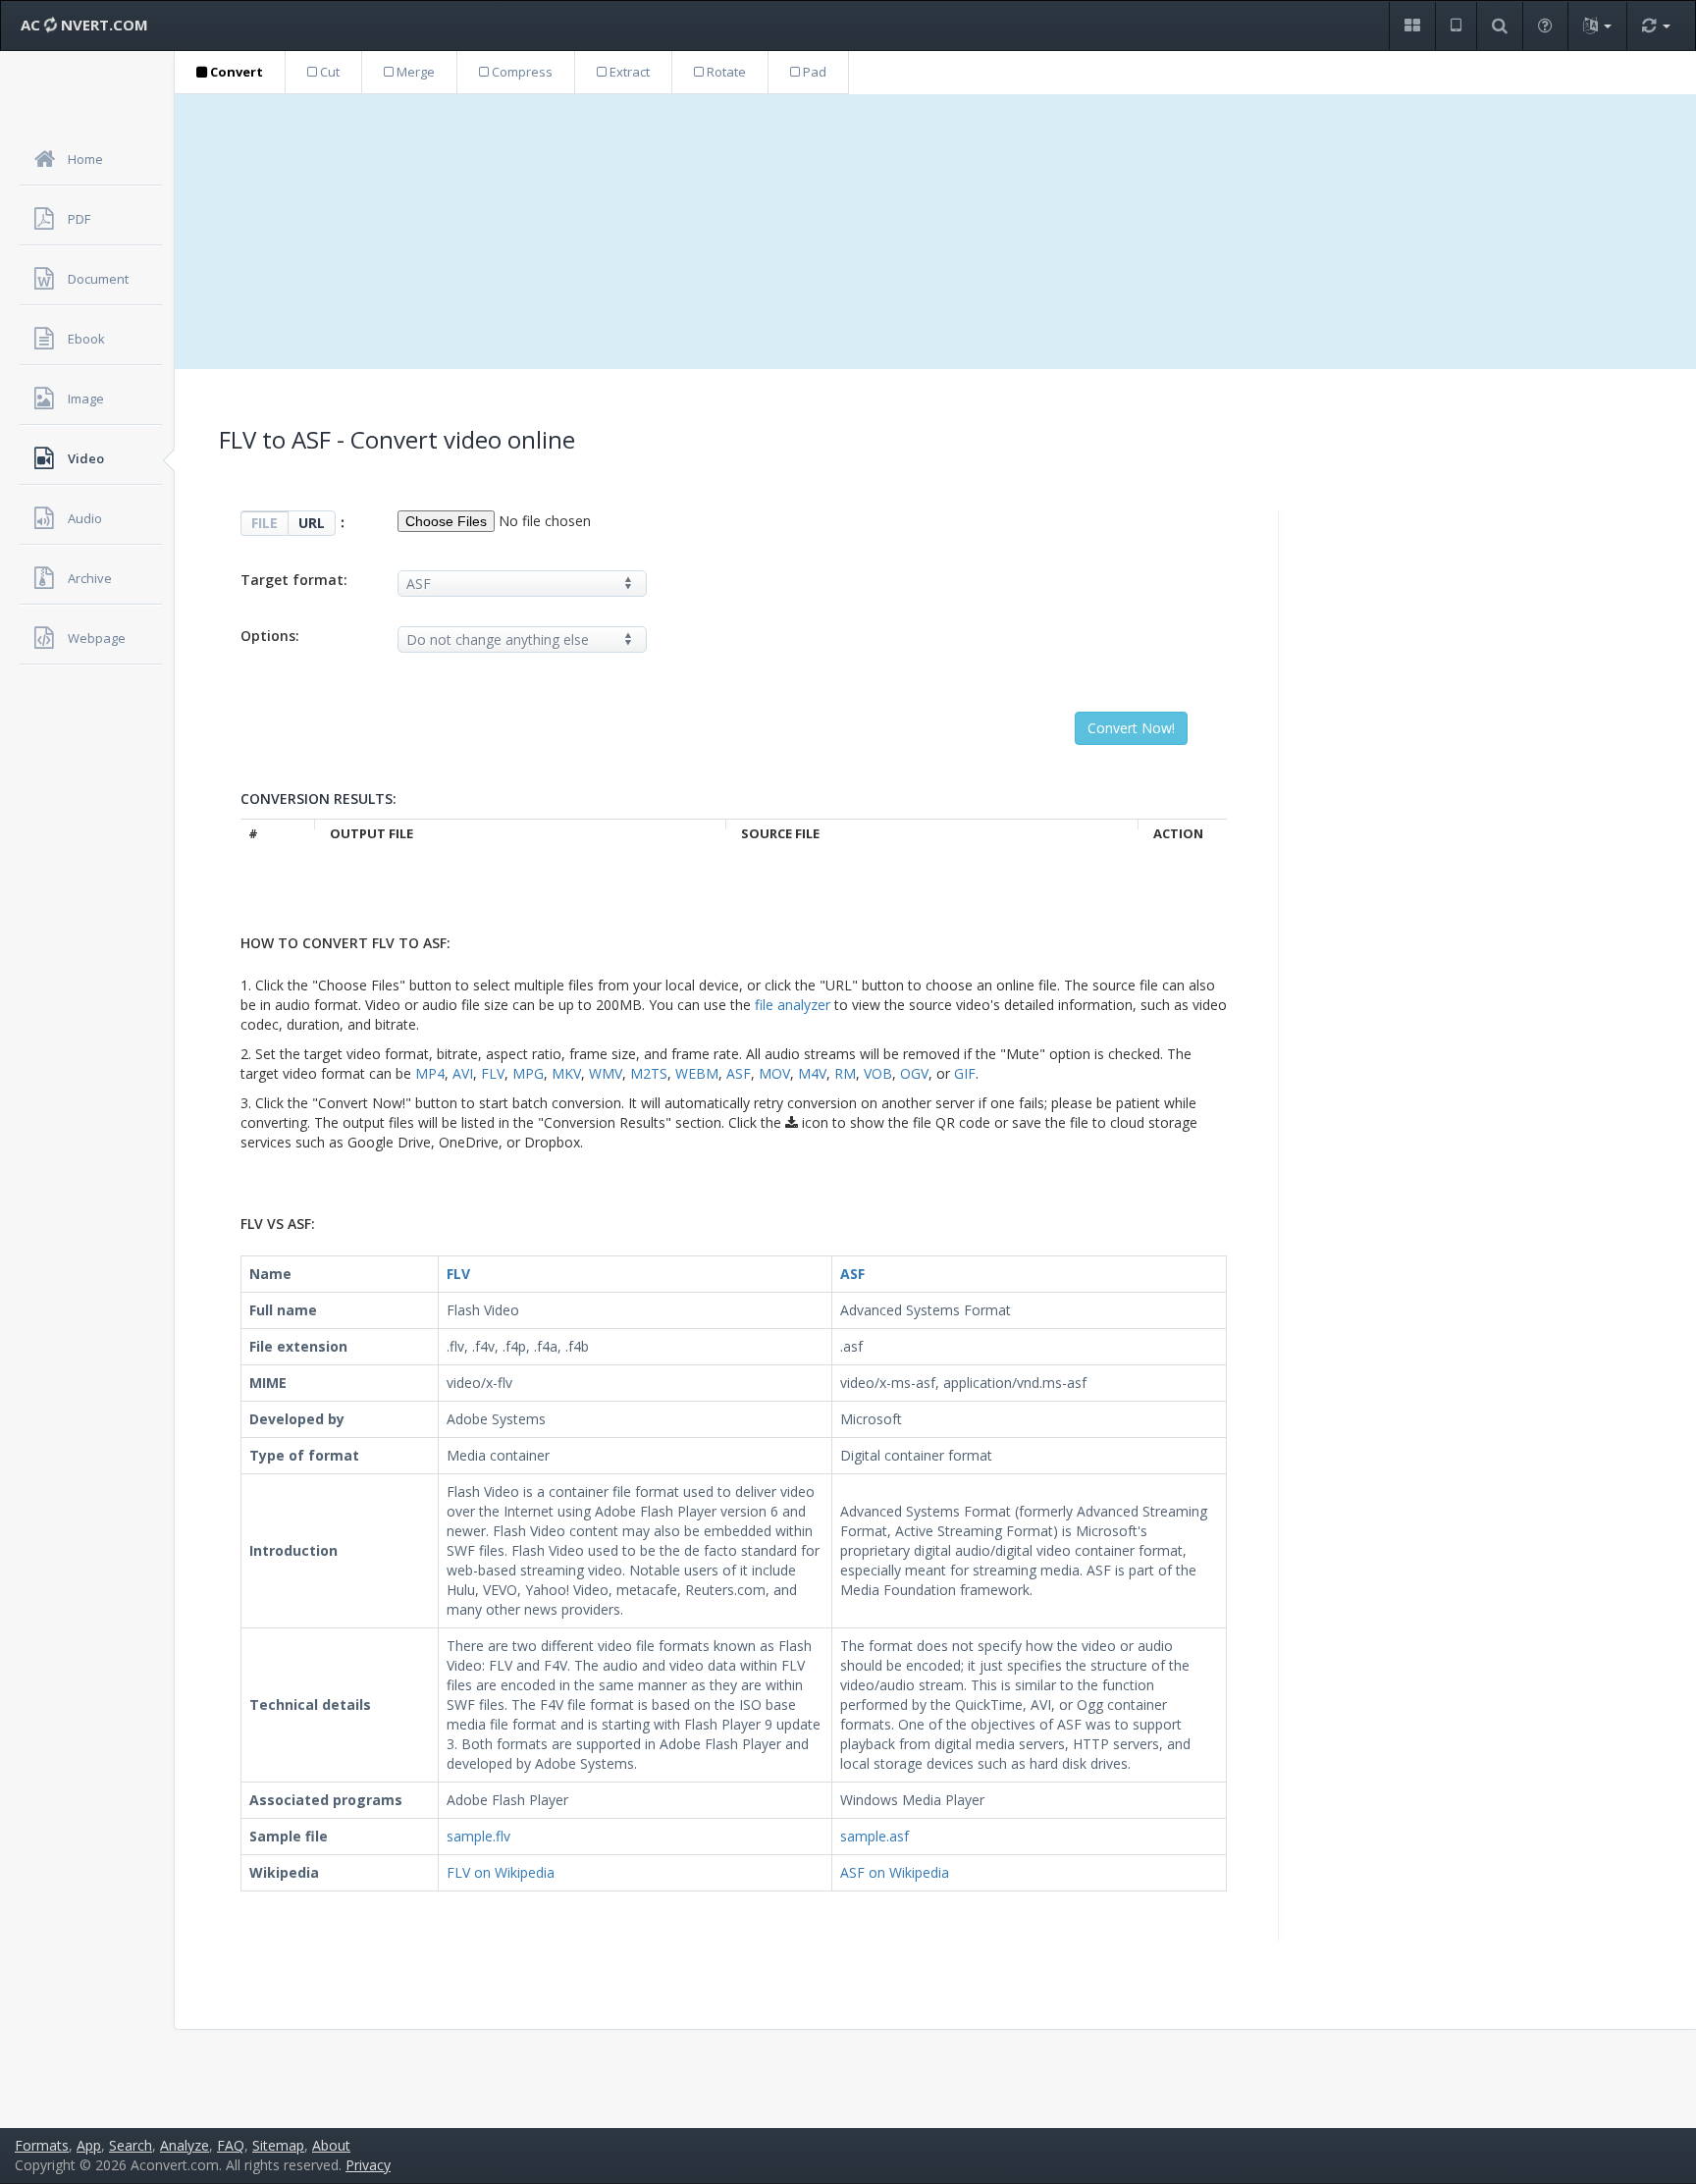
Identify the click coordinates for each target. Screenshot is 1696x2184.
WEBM (697, 1073)
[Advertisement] (935, 232)
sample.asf (874, 1836)
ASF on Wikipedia (895, 1872)
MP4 (430, 1073)
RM (845, 1073)
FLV (493, 1073)
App (89, 2145)
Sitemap (278, 2145)
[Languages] (1597, 26)
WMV (606, 1073)
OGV (914, 1073)
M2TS (649, 1073)
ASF (739, 1073)
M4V (812, 1073)
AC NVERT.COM (84, 25)
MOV (774, 1073)
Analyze (185, 2145)
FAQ (231, 2145)
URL (312, 523)
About (331, 2145)
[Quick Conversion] (1656, 26)
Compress (521, 72)
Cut (328, 72)
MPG (528, 1073)
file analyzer (793, 1005)
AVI (463, 1073)
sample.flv (478, 1836)
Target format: (294, 580)
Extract (628, 72)
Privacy (368, 2165)
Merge (414, 72)
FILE (265, 523)
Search (131, 2145)
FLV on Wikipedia (501, 1872)
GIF (965, 1073)
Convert (235, 72)
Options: (270, 636)
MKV (566, 1073)
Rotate (725, 72)
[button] (1412, 26)
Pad (813, 72)
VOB (878, 1073)
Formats (42, 2145)
